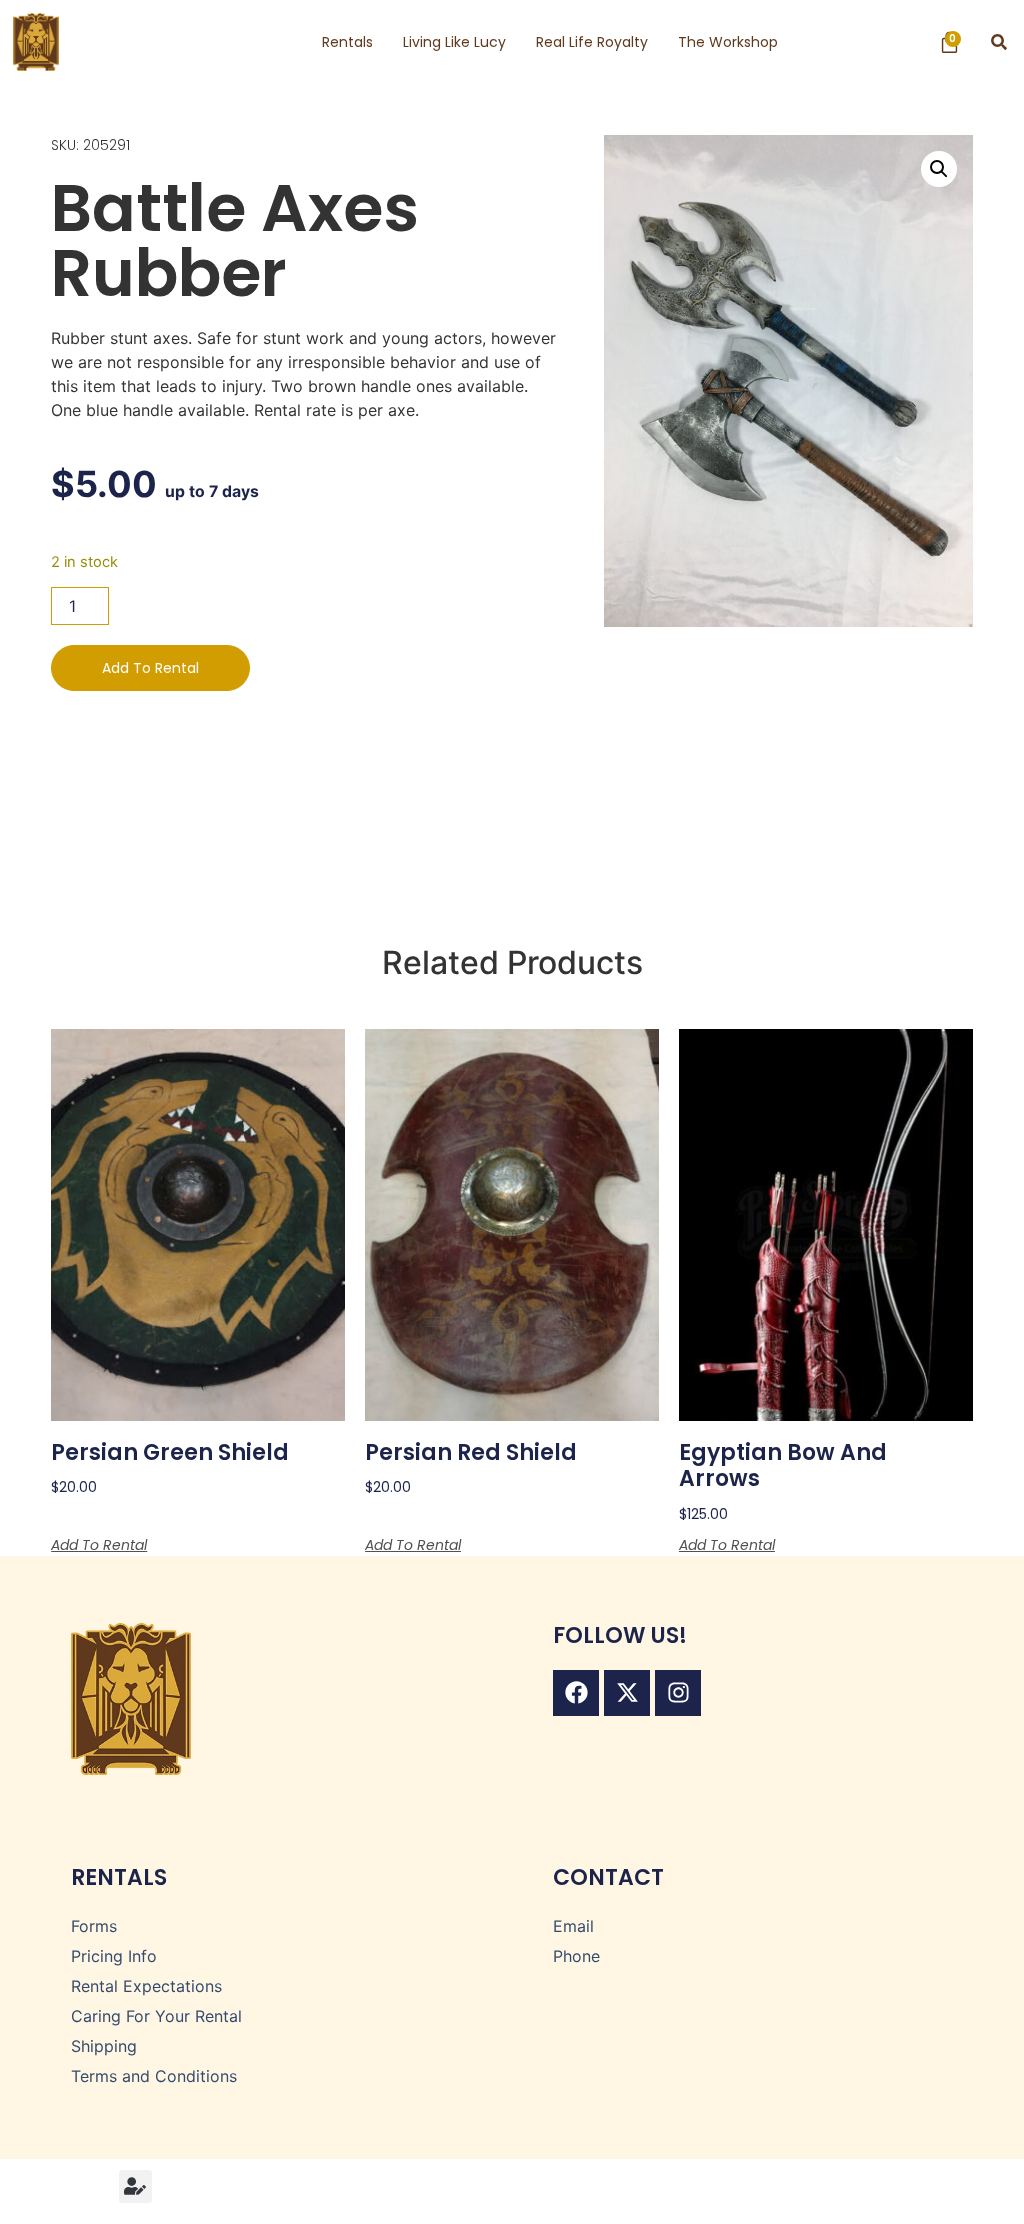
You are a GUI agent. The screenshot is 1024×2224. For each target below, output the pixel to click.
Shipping (104, 2046)
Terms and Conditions (154, 2076)
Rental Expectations (146, 1986)
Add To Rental (150, 668)
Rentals (347, 42)
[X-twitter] (627, 1693)
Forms (94, 1926)
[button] (999, 42)
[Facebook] (576, 1693)
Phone (576, 1956)
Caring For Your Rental (156, 2016)
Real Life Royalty (592, 42)
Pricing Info (114, 1956)
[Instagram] (678, 1693)
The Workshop (728, 42)
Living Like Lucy (454, 42)
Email (573, 1926)
